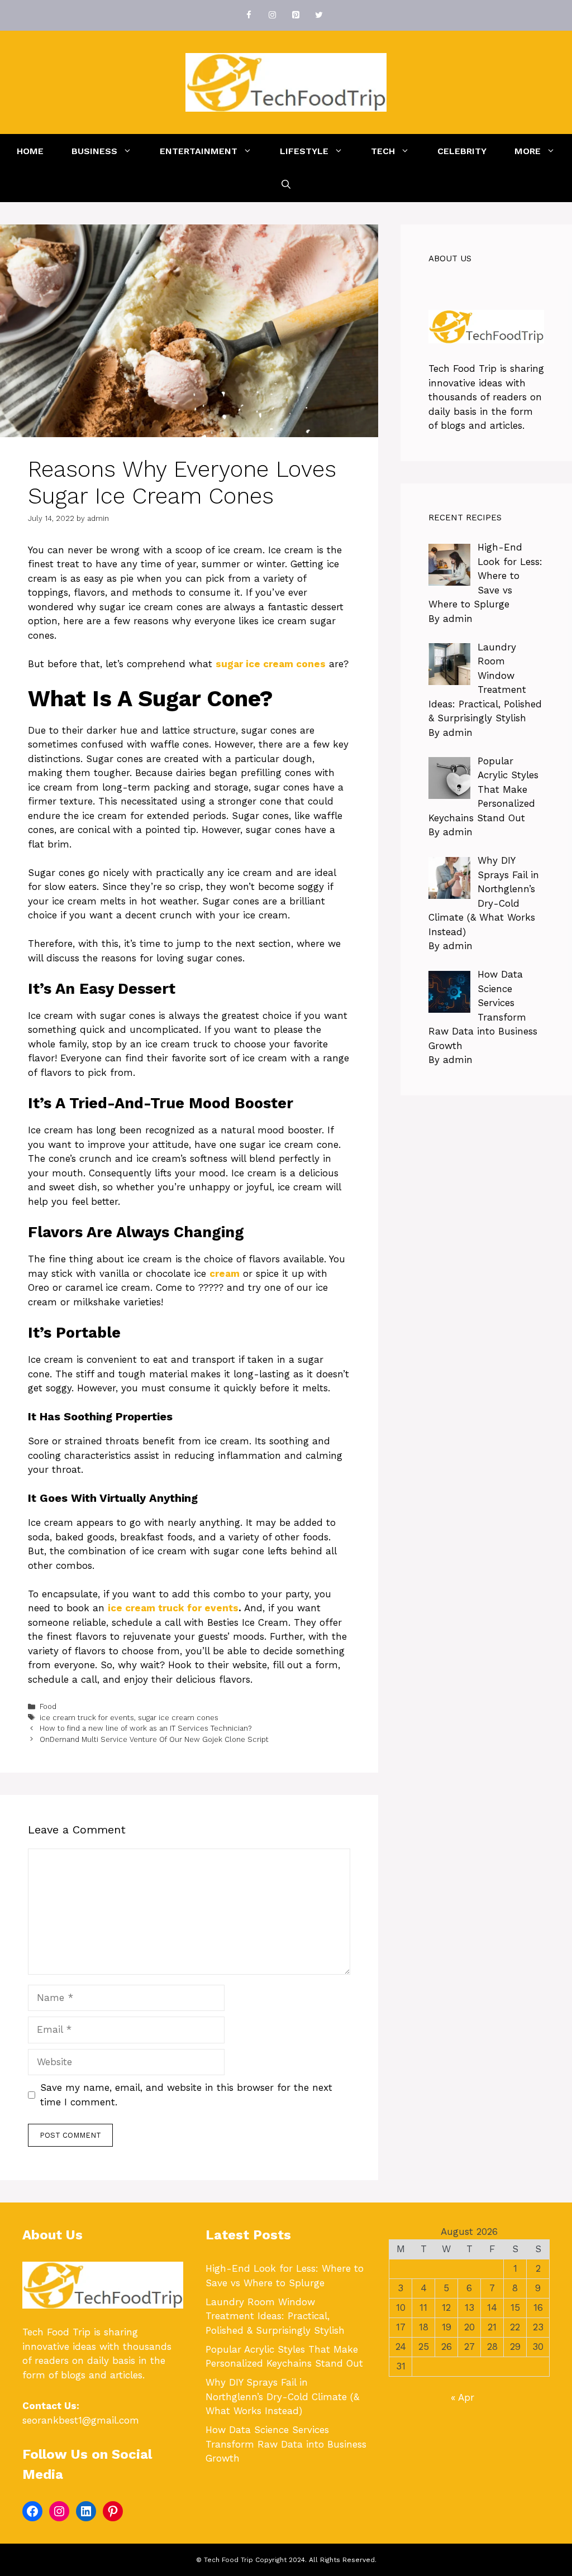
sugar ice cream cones (178, 1718)
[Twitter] (319, 15)
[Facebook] (249, 15)
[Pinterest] (295, 15)
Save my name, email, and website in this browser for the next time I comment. (186, 2095)
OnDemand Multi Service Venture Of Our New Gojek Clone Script (154, 1739)
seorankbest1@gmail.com (81, 2420)
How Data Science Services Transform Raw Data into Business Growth (286, 2444)
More (528, 151)
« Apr (463, 2397)
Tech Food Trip (463, 368)
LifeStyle (304, 151)
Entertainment (199, 151)
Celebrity (462, 151)
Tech (383, 151)
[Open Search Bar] (286, 185)
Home (30, 151)
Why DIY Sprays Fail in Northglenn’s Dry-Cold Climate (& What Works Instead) (282, 2397)
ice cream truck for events (173, 1608)
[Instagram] (272, 15)
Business (94, 151)
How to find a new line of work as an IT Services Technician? (146, 1728)
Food (48, 1706)
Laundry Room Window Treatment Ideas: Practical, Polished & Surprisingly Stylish (275, 2316)
